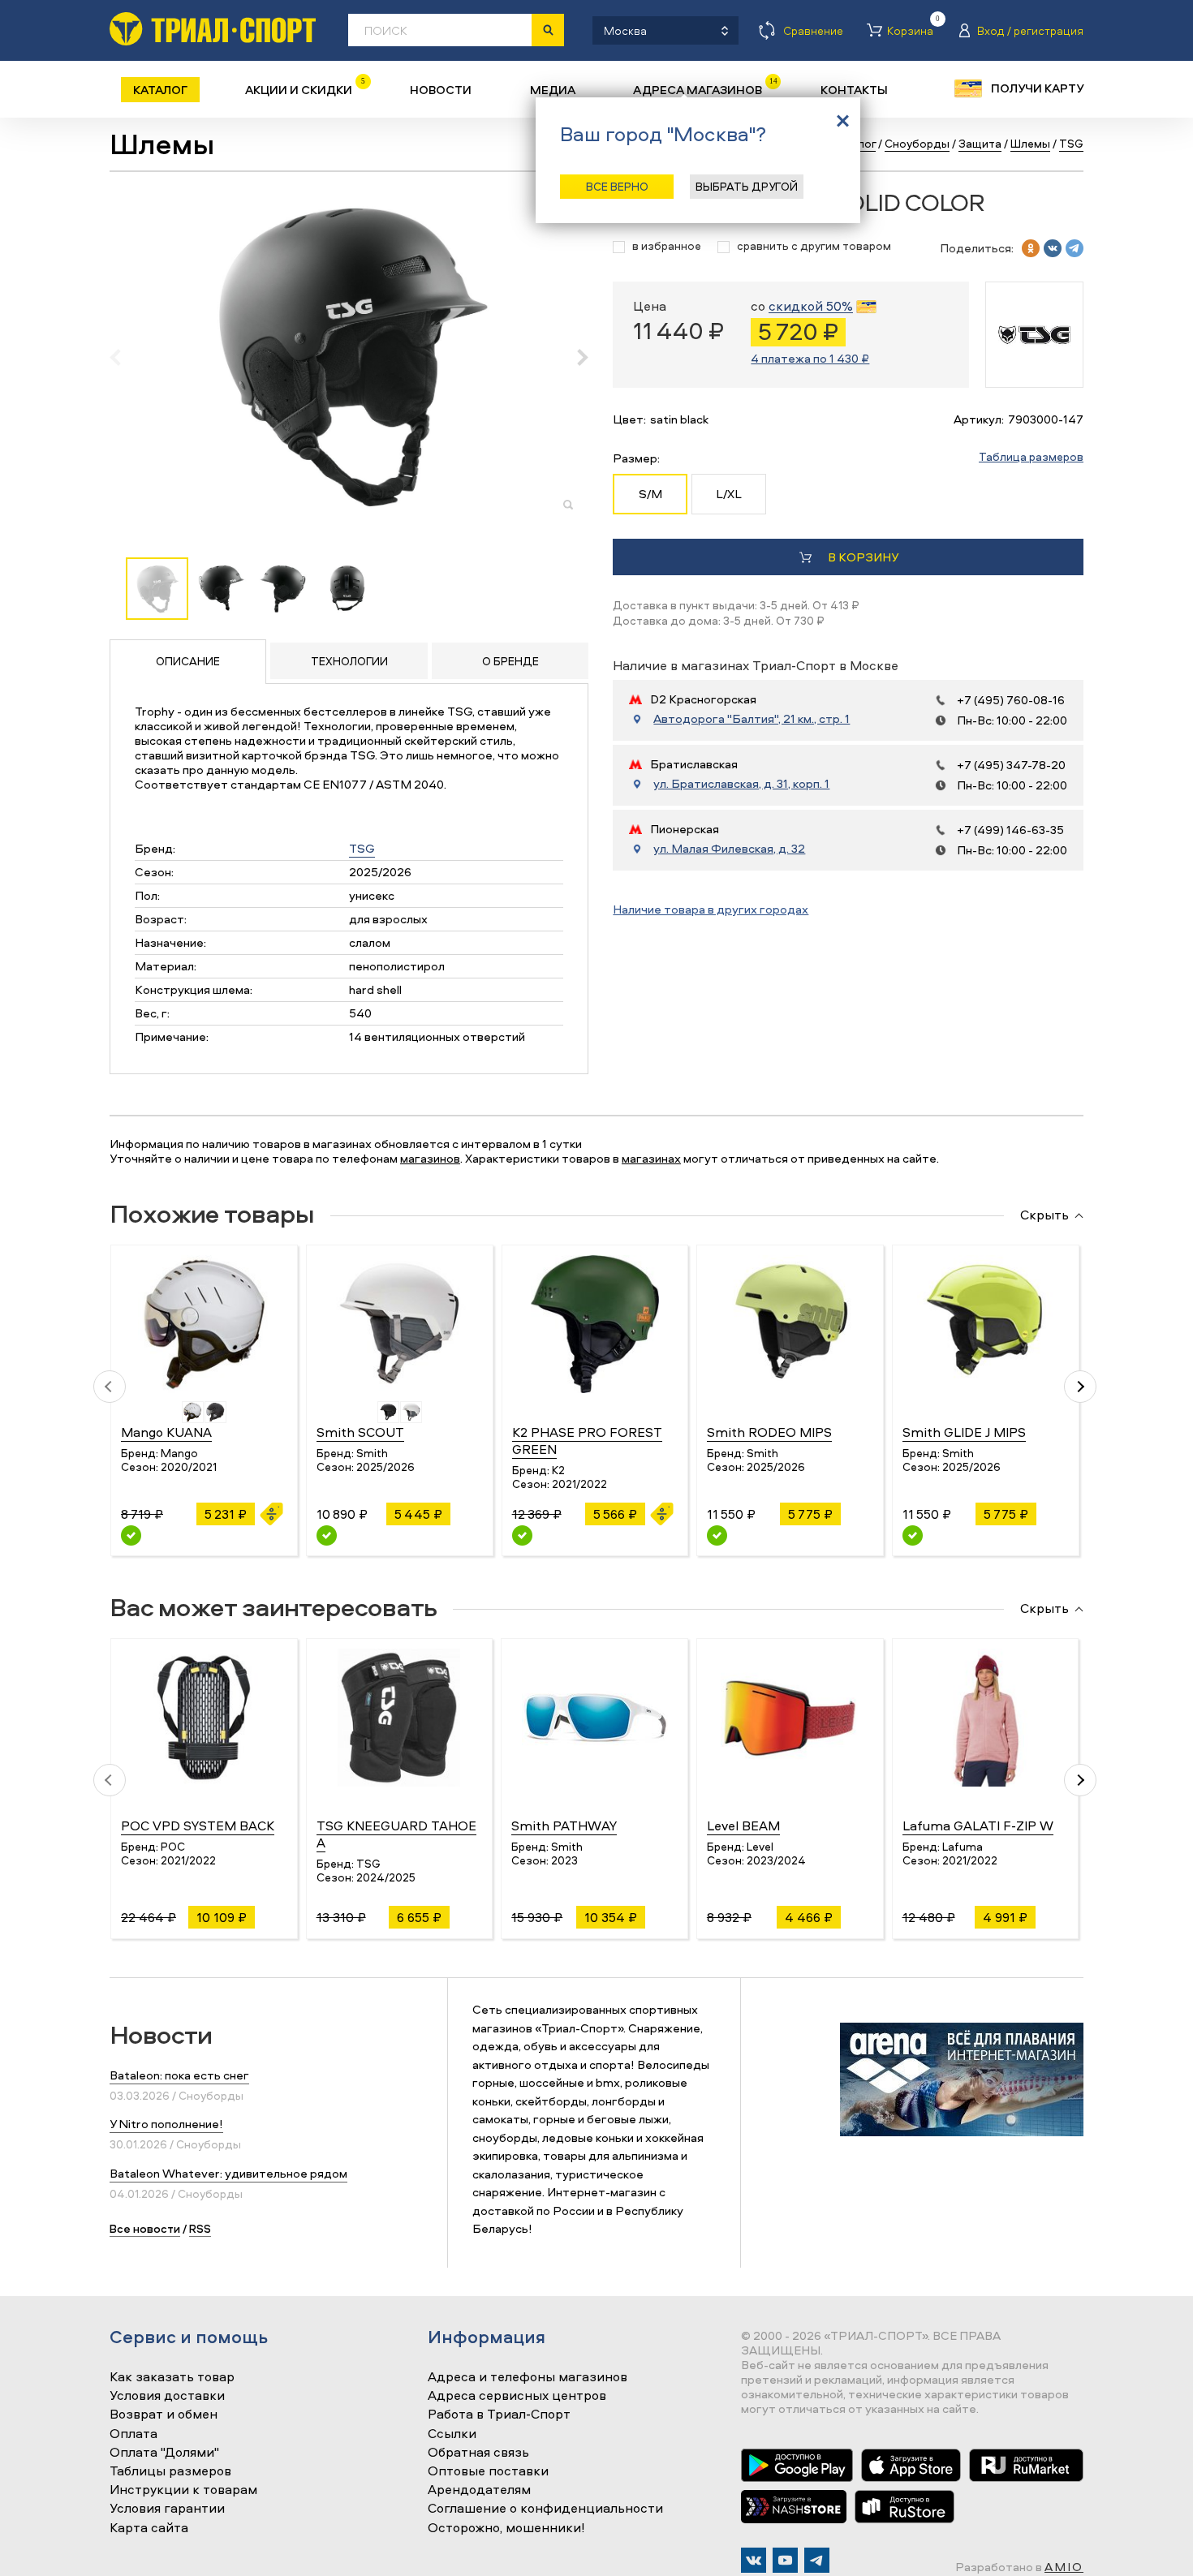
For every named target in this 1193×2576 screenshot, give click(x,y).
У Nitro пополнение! (166, 2124)
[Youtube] (785, 2560)
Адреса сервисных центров (517, 2396)
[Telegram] (817, 2560)
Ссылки (452, 2434)
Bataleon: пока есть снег (179, 2075)
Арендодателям (479, 2490)
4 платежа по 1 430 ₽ (810, 358)
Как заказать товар (172, 2377)
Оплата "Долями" (164, 2453)
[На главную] (213, 29)
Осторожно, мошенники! (506, 2528)
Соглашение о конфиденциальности (545, 2509)
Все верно (617, 186)
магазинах (651, 1158)
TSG (362, 848)
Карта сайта (149, 2528)
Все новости (145, 2228)
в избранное (667, 246)
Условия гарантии (167, 2509)
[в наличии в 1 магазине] (131, 1535)
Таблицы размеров (170, 2471)
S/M (650, 494)
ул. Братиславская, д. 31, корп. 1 (741, 784)
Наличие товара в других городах (711, 909)
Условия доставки (167, 2396)
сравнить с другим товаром (814, 246)
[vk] (1053, 248)
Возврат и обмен (164, 2415)
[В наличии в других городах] (327, 1535)
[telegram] (1075, 248)
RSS (200, 2228)
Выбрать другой (747, 186)
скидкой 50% (811, 306)
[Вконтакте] (754, 2560)
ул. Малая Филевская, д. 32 (729, 849)
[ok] (1031, 248)
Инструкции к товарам (183, 2490)
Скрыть (1044, 1215)
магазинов (430, 1158)
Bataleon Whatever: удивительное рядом (228, 2173)
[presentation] (124, 357)
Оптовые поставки (488, 2471)
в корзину (863, 557)
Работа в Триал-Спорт (499, 2415)
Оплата (134, 2434)
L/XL (729, 494)
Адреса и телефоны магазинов (528, 2377)
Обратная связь (478, 2453)
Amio (1064, 2567)
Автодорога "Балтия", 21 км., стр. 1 (752, 719)
